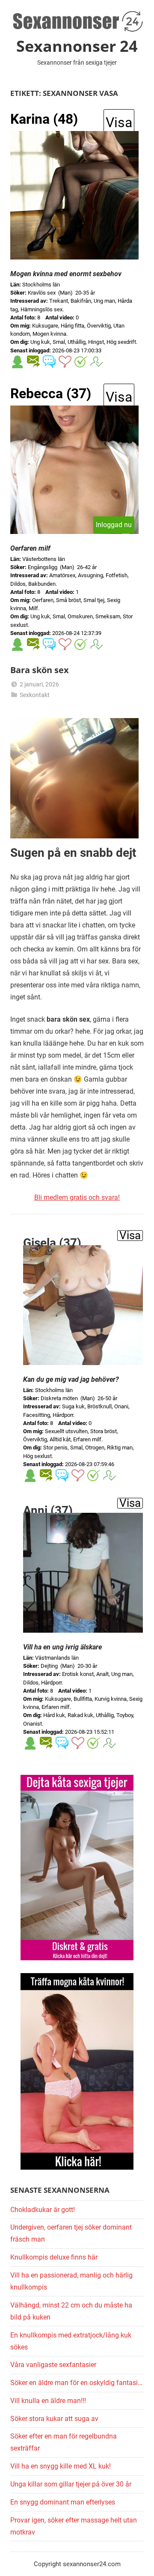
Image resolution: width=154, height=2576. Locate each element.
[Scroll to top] (138, 2560)
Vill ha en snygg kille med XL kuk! (61, 2466)
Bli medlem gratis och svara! (77, 1197)
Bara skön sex (40, 670)
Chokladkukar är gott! (43, 2210)
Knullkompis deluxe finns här (54, 2257)
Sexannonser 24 (77, 46)
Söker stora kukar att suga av (54, 2419)
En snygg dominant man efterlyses (63, 2502)
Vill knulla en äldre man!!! (48, 2401)
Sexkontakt (35, 695)
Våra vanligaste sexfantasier (53, 2365)
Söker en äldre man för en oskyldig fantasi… (76, 2383)
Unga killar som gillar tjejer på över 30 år (71, 2484)
